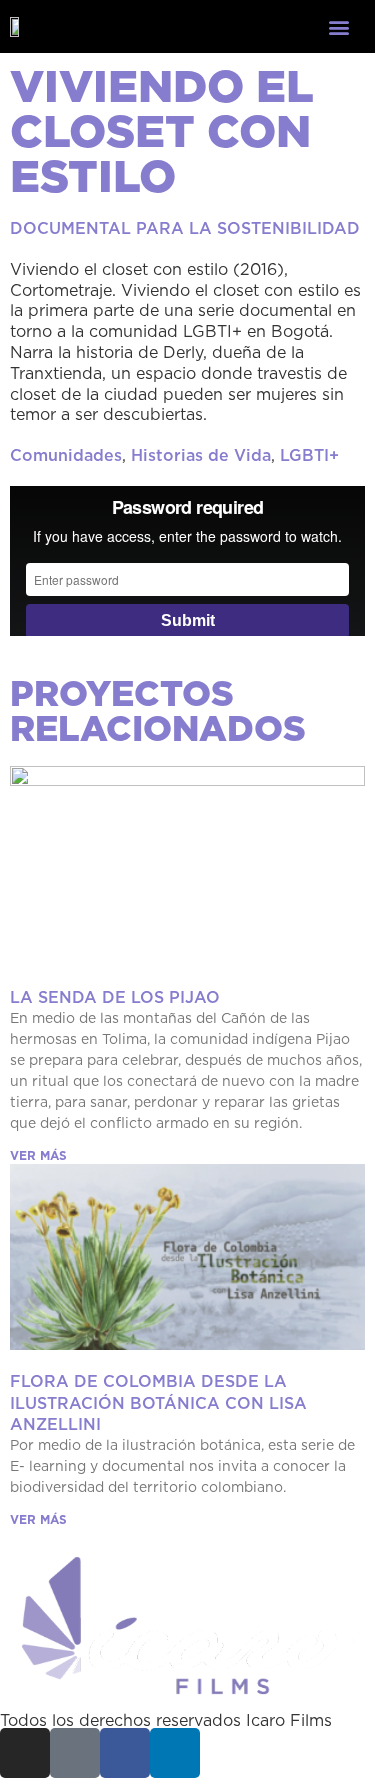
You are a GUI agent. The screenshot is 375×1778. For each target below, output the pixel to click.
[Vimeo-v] (75, 1753)
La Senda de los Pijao (115, 997)
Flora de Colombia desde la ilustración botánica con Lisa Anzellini (158, 1402)
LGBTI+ (309, 455)
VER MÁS (38, 1155)
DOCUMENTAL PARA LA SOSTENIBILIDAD (185, 228)
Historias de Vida (201, 455)
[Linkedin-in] (175, 1753)
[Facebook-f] (125, 1753)
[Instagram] (25, 1753)
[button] (338, 26)
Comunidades (66, 455)
